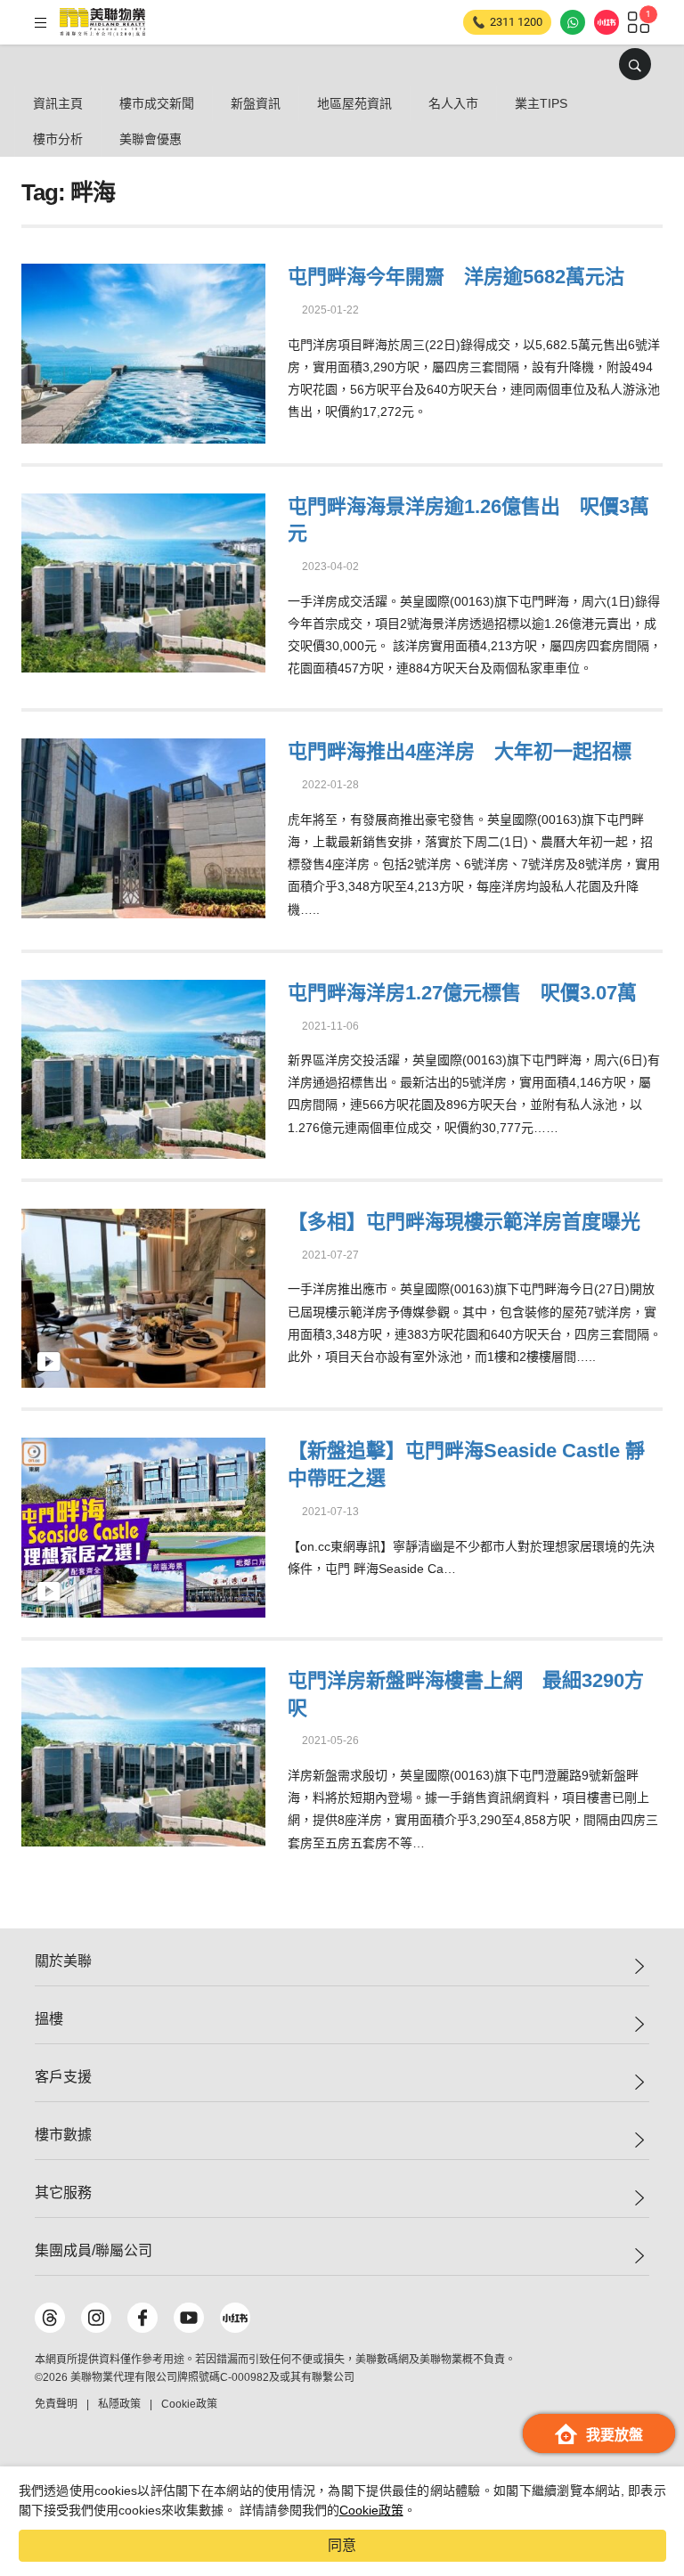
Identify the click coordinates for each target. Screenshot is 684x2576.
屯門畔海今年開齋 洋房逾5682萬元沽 (456, 277)
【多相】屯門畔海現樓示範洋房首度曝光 (464, 1222)
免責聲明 (56, 2404)
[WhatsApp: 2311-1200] (573, 22)
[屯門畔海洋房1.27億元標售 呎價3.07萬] (143, 1067)
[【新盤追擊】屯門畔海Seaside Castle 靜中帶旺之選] (143, 1525)
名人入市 (453, 103)
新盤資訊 (256, 103)
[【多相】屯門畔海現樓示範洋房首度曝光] (143, 1296)
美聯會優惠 (151, 139)
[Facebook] (142, 2318)
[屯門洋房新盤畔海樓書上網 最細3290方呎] (143, 1754)
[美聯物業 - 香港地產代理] (102, 22)
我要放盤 (615, 2435)
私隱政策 (119, 2404)
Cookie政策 (371, 2510)
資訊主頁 (58, 103)
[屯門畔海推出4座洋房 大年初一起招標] (143, 826)
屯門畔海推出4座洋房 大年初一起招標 (460, 751)
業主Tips (541, 103)
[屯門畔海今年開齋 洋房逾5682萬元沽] (143, 351)
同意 (342, 2545)
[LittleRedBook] (235, 2318)
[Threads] (50, 2318)
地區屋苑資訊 (354, 103)
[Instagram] (96, 2318)
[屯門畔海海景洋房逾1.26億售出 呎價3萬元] (143, 580)
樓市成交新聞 (157, 103)
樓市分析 (58, 139)
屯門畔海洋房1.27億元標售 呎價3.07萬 (462, 993)
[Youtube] (189, 2318)
